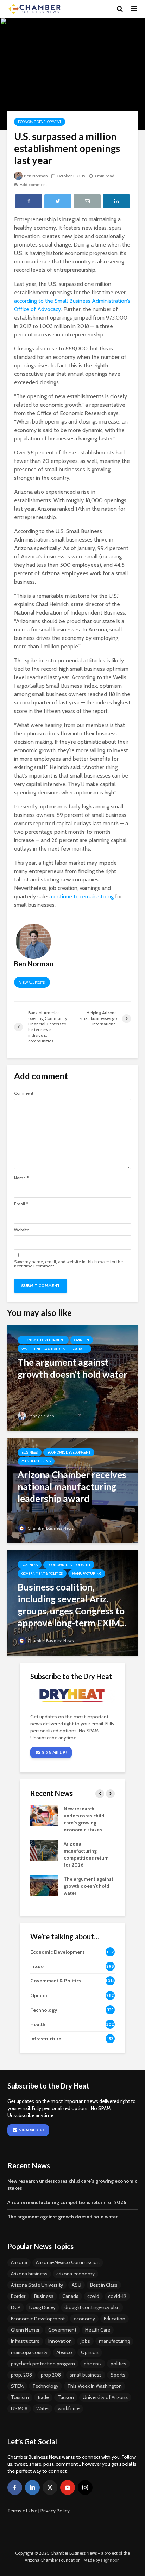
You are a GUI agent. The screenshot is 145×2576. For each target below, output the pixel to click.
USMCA (19, 2408)
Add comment (33, 185)
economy (84, 2319)
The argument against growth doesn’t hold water (89, 1886)
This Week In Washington (94, 2386)
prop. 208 (21, 2375)
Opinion (82, 1340)
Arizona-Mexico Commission (68, 2262)
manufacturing (114, 2341)
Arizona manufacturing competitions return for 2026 (67, 2202)
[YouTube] (68, 2487)
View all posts (32, 982)
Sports (118, 2375)
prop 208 (51, 2375)
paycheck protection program (43, 2364)
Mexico (64, 2352)
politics (118, 2364)
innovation (60, 2341)
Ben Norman (36, 176)
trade (43, 2397)
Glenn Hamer (25, 2330)
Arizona (19, 2262)
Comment (24, 1093)
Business (30, 1452)
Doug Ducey (42, 2307)
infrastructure (25, 2341)
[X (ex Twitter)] (50, 2487)
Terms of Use (22, 2511)
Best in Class (104, 2285)
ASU (77, 2285)
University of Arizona (105, 2397)
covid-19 (117, 2296)
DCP (16, 2307)
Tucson (66, 2397)
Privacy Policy (55, 2511)
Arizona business (29, 2274)
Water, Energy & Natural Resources (54, 1349)
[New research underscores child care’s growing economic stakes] (44, 1815)
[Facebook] (15, 2487)
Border (18, 2296)
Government (62, 2330)
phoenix (93, 2364)
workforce (69, 2408)
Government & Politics (42, 1574)
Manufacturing (36, 1461)
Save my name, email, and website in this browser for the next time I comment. (68, 1264)
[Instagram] (85, 2487)
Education (115, 2319)
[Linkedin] (32, 2487)
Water (43, 2408)
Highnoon (110, 2560)
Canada (70, 2296)
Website (22, 1230)
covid (93, 2296)
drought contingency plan (92, 2307)
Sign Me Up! (54, 1752)
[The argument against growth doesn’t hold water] (72, 1378)
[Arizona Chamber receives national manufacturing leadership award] (72, 1490)
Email (21, 1204)
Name (21, 1178)
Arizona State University (37, 2285)
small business (86, 2375)
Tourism (20, 2397)
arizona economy (75, 2274)
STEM (17, 2386)
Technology (45, 2386)
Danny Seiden (41, 1416)
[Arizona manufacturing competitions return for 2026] (44, 1850)
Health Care (98, 2330)
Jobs (85, 2341)
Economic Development (40, 122)
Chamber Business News (51, 1528)
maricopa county (29, 2352)
